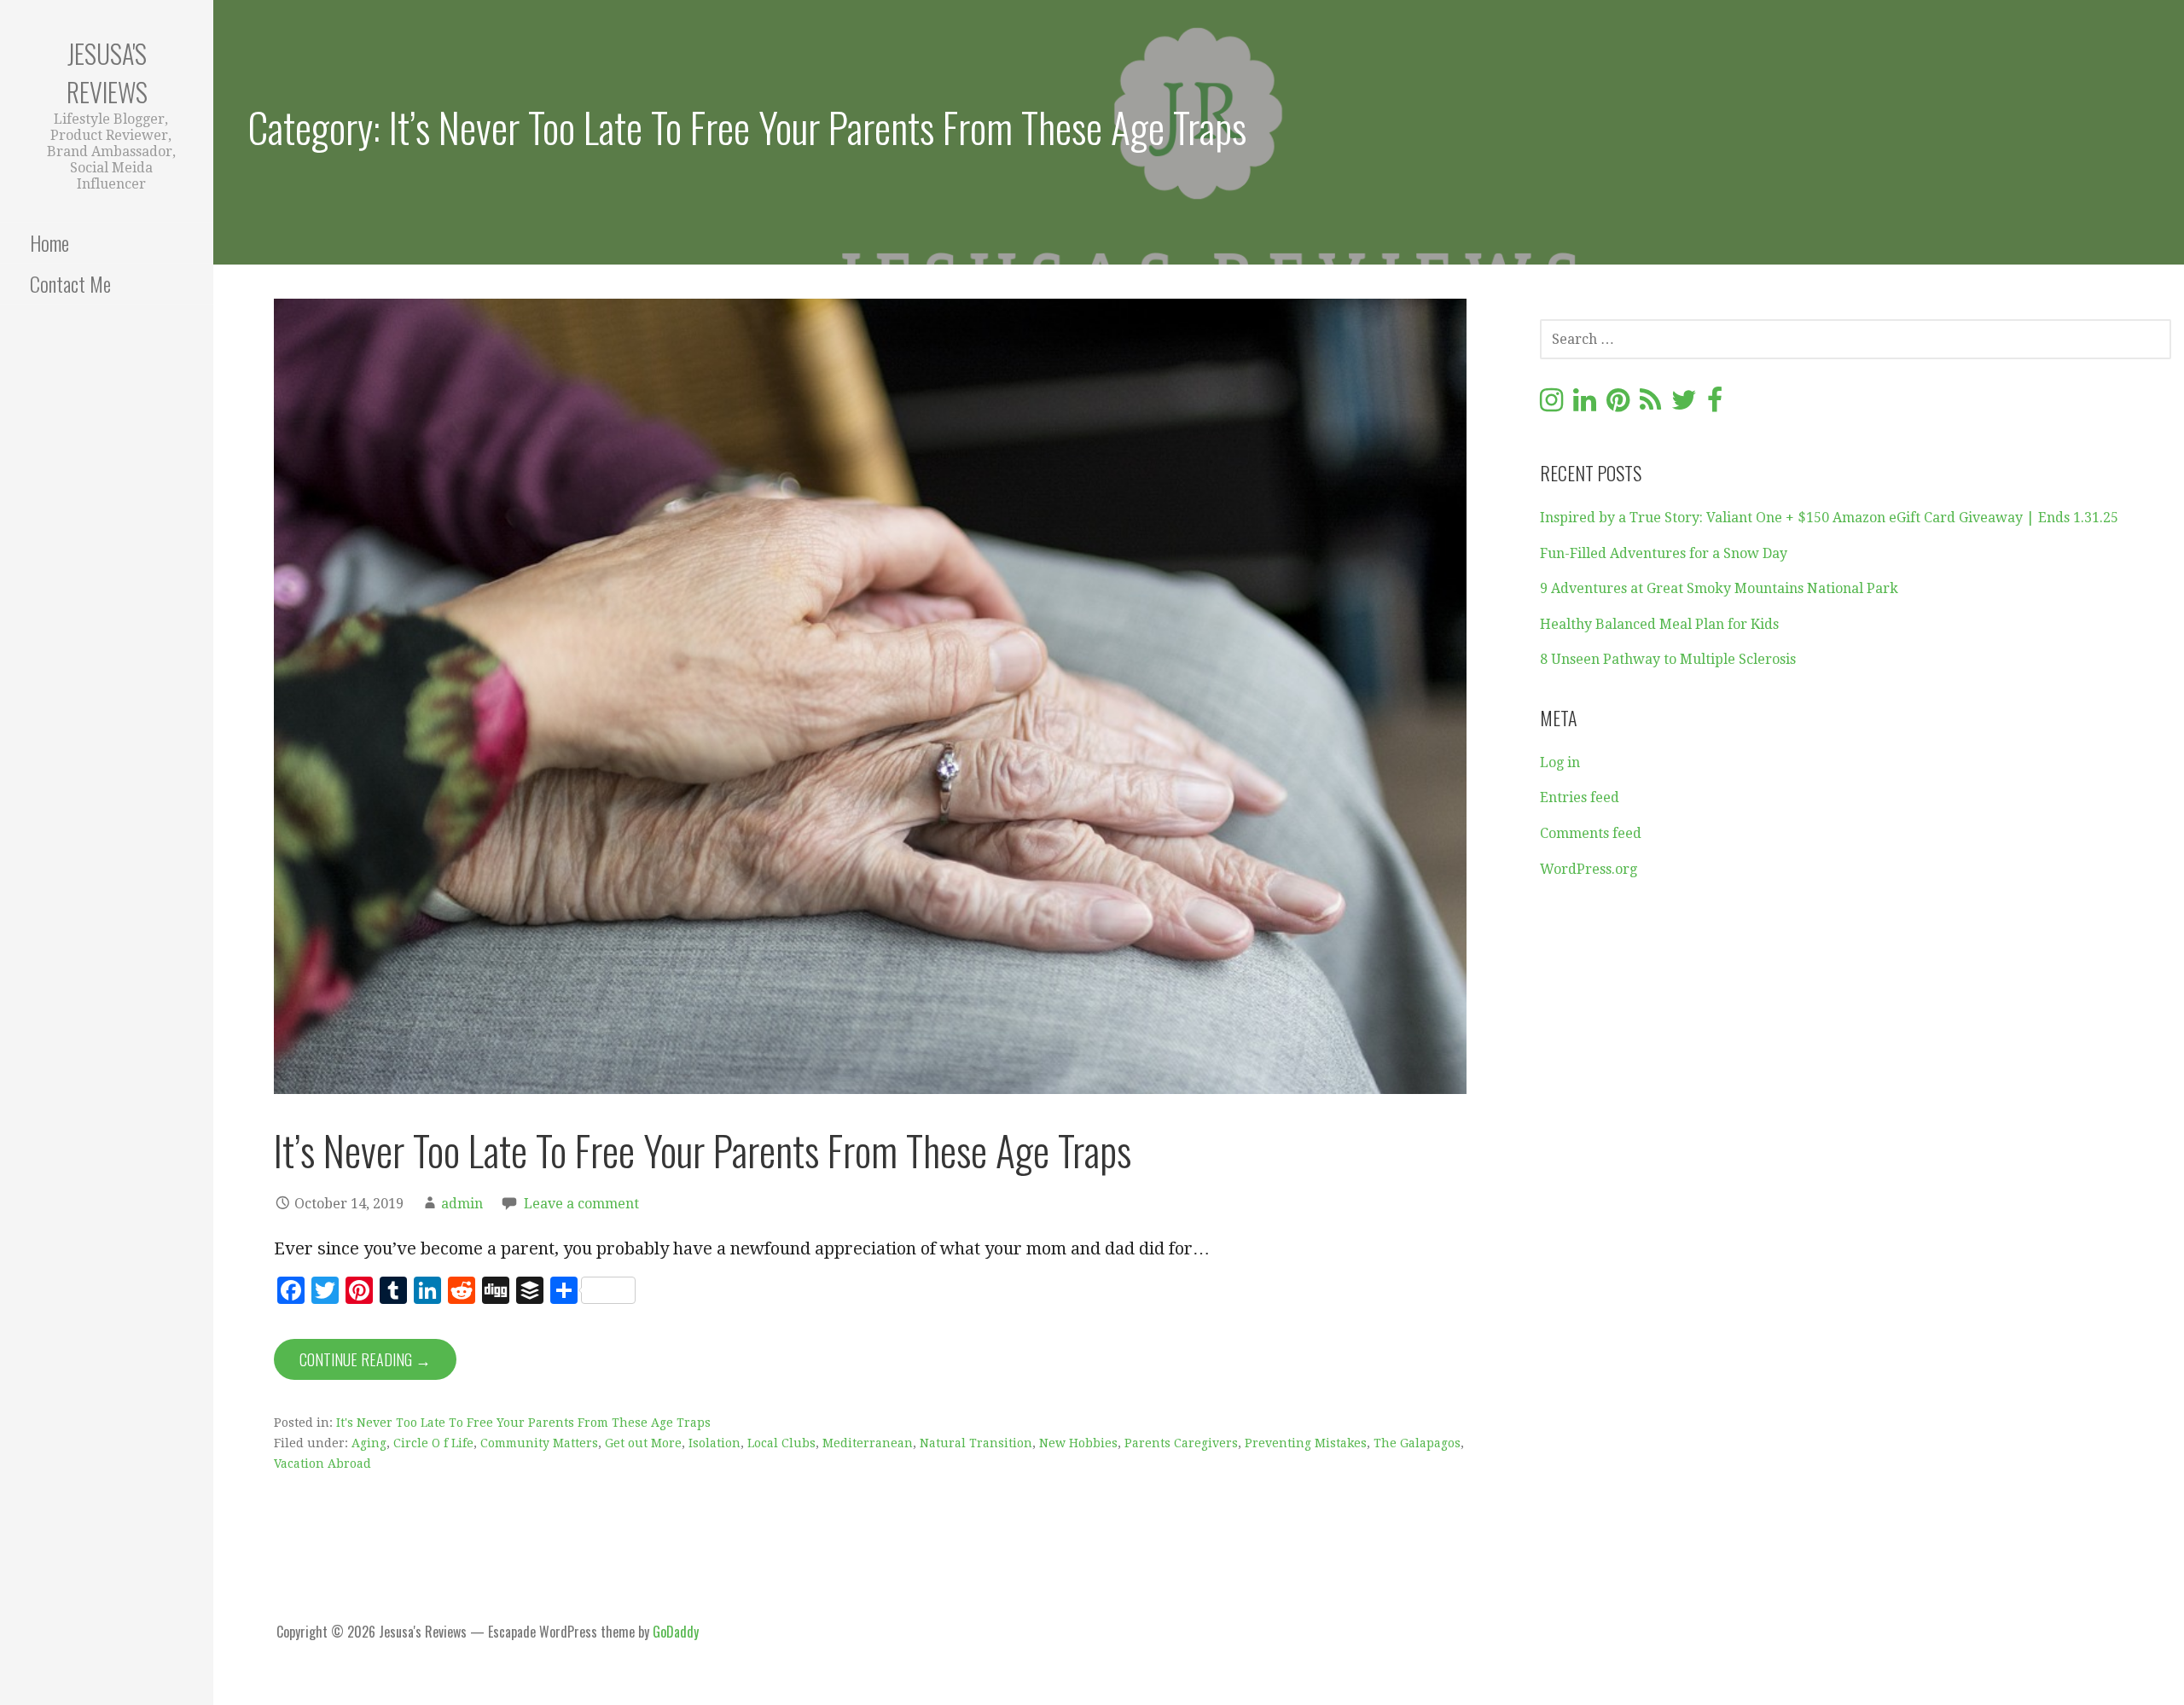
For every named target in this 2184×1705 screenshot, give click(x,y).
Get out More (643, 1443)
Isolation (714, 1443)
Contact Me (70, 283)
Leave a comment (581, 1204)
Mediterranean (868, 1443)
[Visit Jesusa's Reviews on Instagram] (1551, 405)
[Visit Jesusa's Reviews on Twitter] (1684, 405)
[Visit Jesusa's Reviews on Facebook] (1715, 405)
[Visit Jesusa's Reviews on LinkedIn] (1585, 405)
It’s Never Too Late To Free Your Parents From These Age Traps (703, 1150)
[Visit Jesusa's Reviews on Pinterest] (1618, 405)
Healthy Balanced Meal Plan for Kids (1659, 624)
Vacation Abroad (322, 1464)
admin (462, 1204)
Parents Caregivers (1181, 1443)
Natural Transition (976, 1443)
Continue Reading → (365, 1359)
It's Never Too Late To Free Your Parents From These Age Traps (523, 1423)
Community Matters (539, 1443)
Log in (1560, 762)
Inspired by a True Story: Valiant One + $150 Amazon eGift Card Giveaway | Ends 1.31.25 (1829, 518)
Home (49, 242)
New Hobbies (1078, 1443)
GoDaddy (676, 1632)
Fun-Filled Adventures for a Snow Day (1664, 553)
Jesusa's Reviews (107, 73)
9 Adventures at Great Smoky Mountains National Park (1719, 588)
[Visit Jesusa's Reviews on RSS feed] (1650, 405)
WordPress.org (1589, 869)
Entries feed (1580, 797)
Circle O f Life (433, 1443)
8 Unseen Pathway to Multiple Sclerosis (1668, 659)
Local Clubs (781, 1443)
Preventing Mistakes (1306, 1443)
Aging (369, 1443)
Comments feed (1591, 833)
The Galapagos (1417, 1443)
